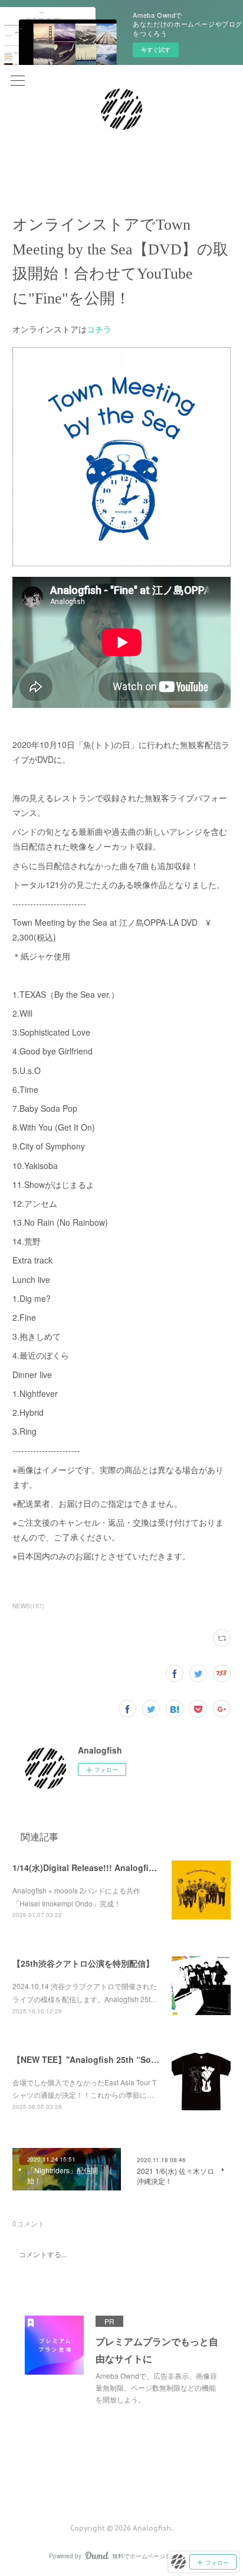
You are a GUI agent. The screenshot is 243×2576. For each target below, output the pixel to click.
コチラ (99, 329)
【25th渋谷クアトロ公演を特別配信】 (83, 1963)
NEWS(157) (28, 1606)
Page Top (121, 2480)
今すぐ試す (156, 50)
